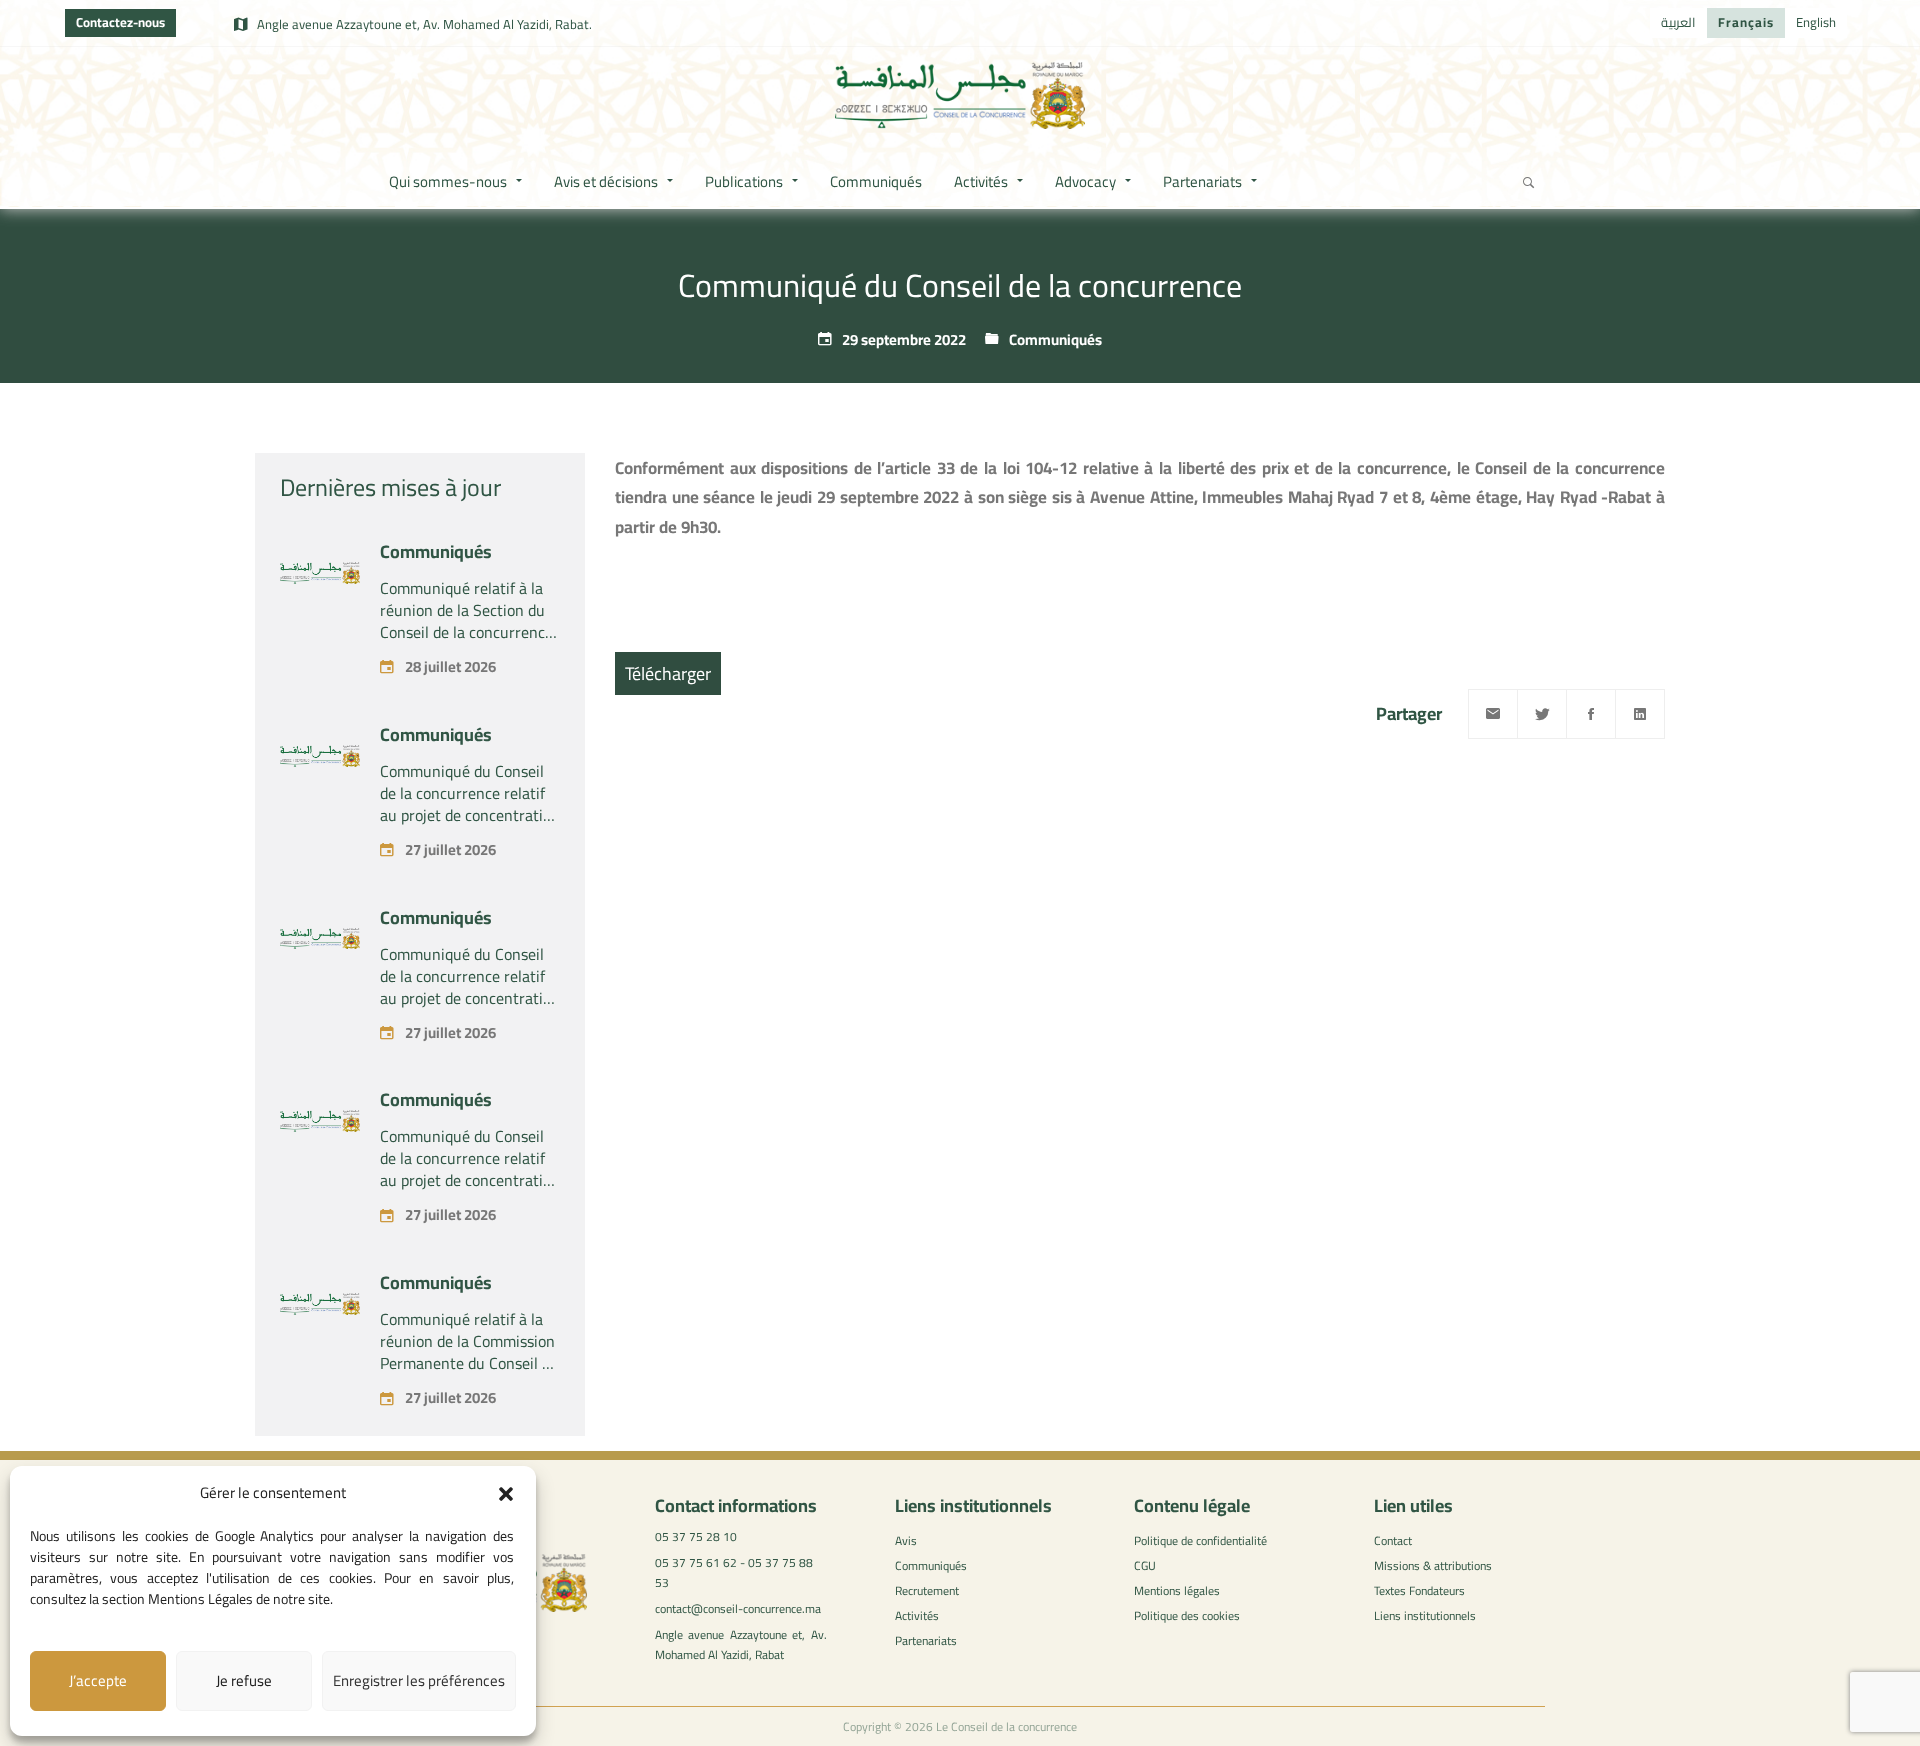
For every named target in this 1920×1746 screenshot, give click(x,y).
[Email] (1493, 714)
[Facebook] (1591, 714)
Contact (1393, 1540)
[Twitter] (1542, 714)
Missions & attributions (1433, 1565)
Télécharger (668, 673)
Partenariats (926, 1640)
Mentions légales (1177, 1590)
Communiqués (1055, 339)
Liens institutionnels (1425, 1615)
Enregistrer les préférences (419, 1680)
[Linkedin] (1640, 714)
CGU (1145, 1565)
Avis (906, 1540)
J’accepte (98, 1680)
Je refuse (244, 1680)
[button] (506, 1494)
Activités (917, 1615)
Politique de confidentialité (1200, 1540)
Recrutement (927, 1590)
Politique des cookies (1187, 1615)
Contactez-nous (120, 22)
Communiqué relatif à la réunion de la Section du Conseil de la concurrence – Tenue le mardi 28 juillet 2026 (469, 632)
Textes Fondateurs (1419, 1590)
